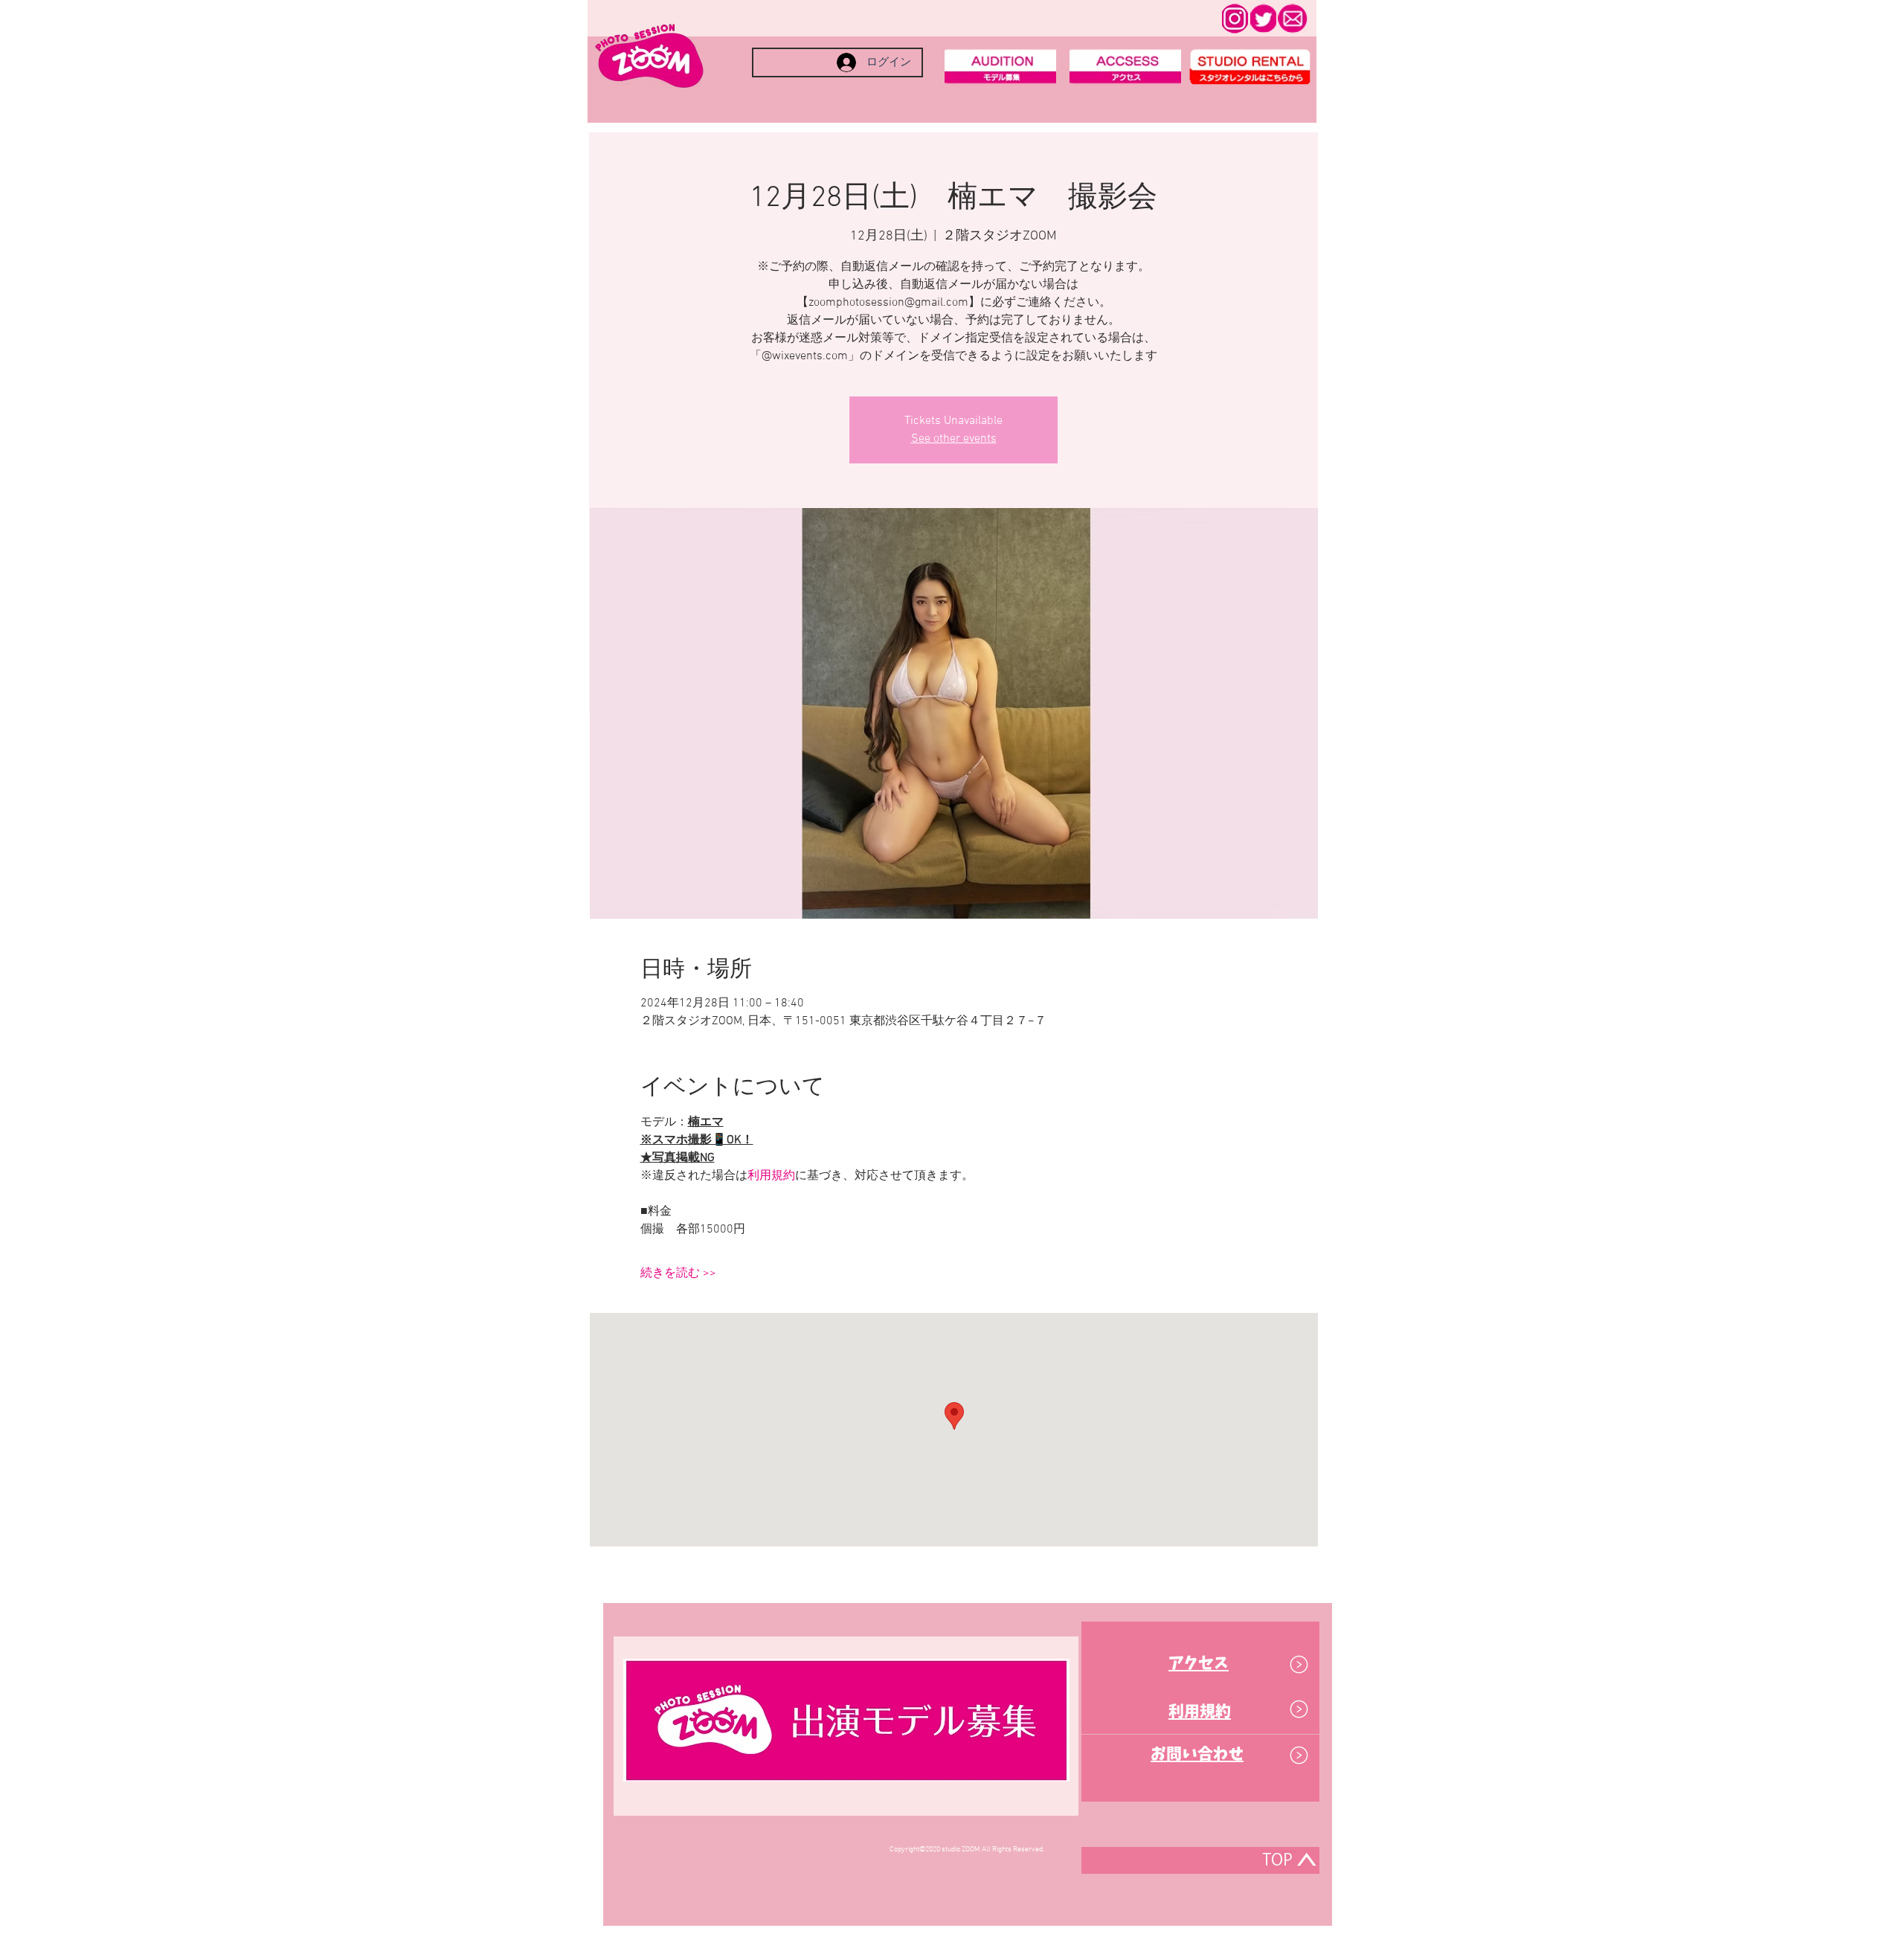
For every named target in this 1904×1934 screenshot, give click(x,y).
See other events (954, 439)
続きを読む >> (678, 1273)
